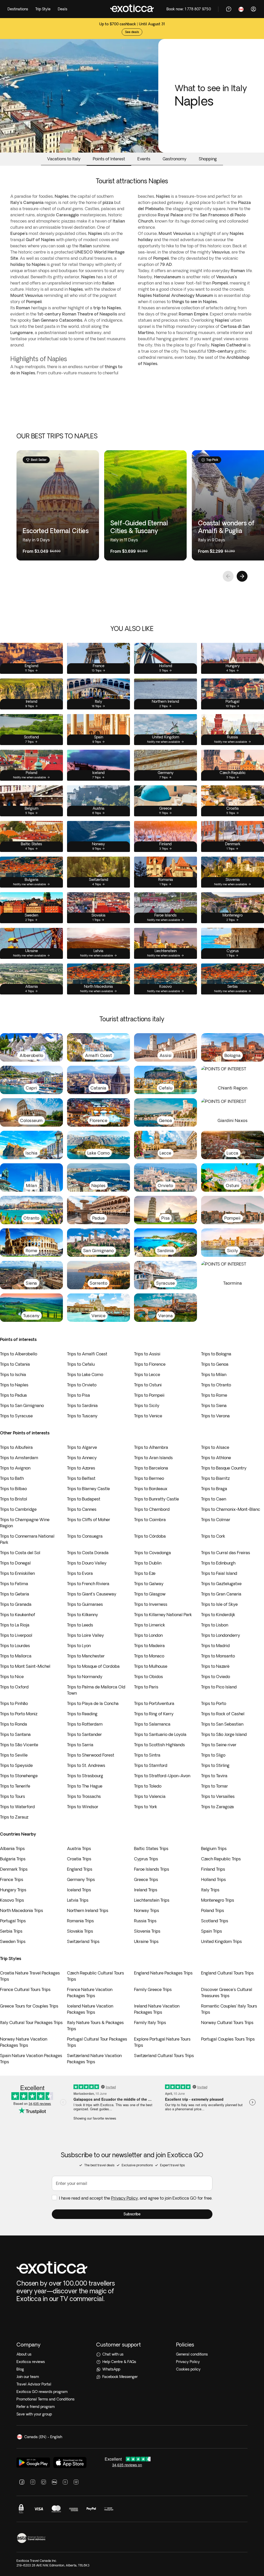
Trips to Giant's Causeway (92, 1594)
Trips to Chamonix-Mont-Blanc (231, 1509)
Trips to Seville (14, 1755)
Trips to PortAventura (154, 1703)
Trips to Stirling (215, 1765)
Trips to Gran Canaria (221, 1594)
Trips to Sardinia (82, 1405)
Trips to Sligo (213, 1755)
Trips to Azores (81, 1468)
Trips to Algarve (82, 1447)
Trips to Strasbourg (85, 1776)
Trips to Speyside (16, 1765)
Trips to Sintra (147, 1755)
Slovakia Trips (80, 1931)
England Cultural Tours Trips (227, 1973)
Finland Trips (213, 1869)
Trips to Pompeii (149, 1395)
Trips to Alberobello (19, 1354)
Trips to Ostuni (148, 1385)
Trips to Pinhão (14, 1703)
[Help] (229, 9)
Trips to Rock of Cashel (223, 1714)
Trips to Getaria (15, 1594)
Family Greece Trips (153, 1989)
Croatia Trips (79, 1859)
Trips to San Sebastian (222, 1724)
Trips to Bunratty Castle (156, 1499)
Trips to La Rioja (15, 1625)
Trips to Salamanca (152, 1724)
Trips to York (146, 1807)
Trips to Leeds (80, 1625)
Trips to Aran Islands (153, 1458)
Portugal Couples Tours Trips (228, 2039)
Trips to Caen (214, 1499)
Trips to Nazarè (215, 1666)
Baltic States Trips (151, 1848)
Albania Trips (12, 1848)
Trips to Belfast (81, 1478)
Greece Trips (146, 1879)
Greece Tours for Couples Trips (29, 2006)
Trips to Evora (80, 1573)
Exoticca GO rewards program (42, 2392)
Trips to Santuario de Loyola (160, 1734)
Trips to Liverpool (16, 1635)
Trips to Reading (82, 1714)
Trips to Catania (15, 1364)
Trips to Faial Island (219, 1573)
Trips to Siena (214, 1405)
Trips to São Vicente (19, 1745)
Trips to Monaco (149, 1656)
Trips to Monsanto (218, 1656)
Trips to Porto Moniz (19, 1714)
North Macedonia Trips (22, 1910)
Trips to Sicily (147, 1405)
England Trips (80, 1869)
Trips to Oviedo (216, 1677)
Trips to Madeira (149, 1646)
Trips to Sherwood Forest (91, 1755)
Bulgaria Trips (13, 1859)
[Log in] (253, 9)
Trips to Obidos (148, 1677)
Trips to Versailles (218, 1796)
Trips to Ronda (14, 1724)
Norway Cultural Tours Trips (227, 2022)
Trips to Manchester (86, 1656)
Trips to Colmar (216, 1520)
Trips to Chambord (152, 1509)
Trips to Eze (145, 1573)
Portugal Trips (13, 1921)
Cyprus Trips (146, 1859)
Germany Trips (81, 1879)
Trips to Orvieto (82, 1385)
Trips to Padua (13, 1395)
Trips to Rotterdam (85, 1724)
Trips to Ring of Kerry (154, 1714)
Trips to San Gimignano (22, 1405)
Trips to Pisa (79, 1395)
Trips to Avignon (15, 1468)
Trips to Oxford (14, 1687)
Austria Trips (79, 1848)
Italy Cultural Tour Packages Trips (31, 2022)
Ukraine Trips (146, 1941)
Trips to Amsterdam (19, 1458)
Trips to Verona (215, 1416)
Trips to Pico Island (219, 1687)
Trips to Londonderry (221, 1635)
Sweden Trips (13, 1941)
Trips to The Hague (85, 1786)
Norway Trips (147, 1910)
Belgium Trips (214, 1848)
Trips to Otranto (216, 1385)
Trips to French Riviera (88, 1584)
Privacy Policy (125, 2198)
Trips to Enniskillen (17, 1573)
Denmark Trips (14, 1869)
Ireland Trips (146, 1890)
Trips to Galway (149, 1584)
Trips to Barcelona (151, 1468)
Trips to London (148, 1635)
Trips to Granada (16, 1604)
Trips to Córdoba (150, 1536)
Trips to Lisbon (215, 1625)
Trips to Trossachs (84, 1796)
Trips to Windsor (83, 1807)
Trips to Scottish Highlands (159, 1745)
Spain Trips (212, 1931)
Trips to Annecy (82, 1458)
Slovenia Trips (147, 1931)
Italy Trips (210, 1890)
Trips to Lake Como (85, 1374)
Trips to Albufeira (16, 1447)
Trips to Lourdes (15, 1646)
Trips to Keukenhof (18, 1615)
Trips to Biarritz (215, 1478)
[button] (132, 2214)
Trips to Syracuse (16, 1416)
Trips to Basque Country (224, 1468)
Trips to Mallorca (16, 1656)
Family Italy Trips (150, 2022)
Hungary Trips (13, 1890)
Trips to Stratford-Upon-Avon (162, 1776)
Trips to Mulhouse (151, 1666)
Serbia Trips (11, 1931)
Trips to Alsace (215, 1447)
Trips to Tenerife (15, 1786)
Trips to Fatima (14, 1584)
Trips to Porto (214, 1703)
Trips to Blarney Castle (88, 1489)
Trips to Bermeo (149, 1478)
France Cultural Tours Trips (25, 1989)
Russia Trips (145, 1921)
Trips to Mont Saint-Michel (25, 1666)
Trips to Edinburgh (218, 1563)
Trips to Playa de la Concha (93, 1703)
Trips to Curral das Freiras (226, 1553)
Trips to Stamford (151, 1765)
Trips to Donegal (15, 1563)
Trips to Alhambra (151, 1447)
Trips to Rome (214, 1395)
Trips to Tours (13, 1796)
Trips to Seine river (219, 1745)
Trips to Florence (150, 1364)
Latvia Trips (78, 1900)
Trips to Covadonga (152, 1553)
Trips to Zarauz (14, 1817)
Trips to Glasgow (150, 1594)
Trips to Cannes (82, 1509)
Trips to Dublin (148, 1563)
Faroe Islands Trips (152, 1869)
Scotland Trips (215, 1921)
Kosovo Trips (12, 1900)
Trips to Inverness (151, 1604)
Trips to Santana (15, 1734)
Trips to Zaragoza (217, 1807)
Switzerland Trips (83, 1941)
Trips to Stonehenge (19, 1776)
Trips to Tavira (214, 1776)
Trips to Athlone (216, 1458)
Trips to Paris (146, 1687)
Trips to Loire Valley (85, 1635)
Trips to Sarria (80, 1745)
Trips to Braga (214, 1489)
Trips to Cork (213, 1536)
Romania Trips (80, 1921)
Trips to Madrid (215, 1646)
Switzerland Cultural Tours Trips (164, 2056)
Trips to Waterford (17, 1807)
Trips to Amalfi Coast (87, 1354)
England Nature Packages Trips (163, 1973)
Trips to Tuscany (82, 1416)
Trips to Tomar (214, 1786)
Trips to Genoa (215, 1364)
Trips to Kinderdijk (218, 1615)
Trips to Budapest (84, 1499)
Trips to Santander (84, 1734)
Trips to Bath (12, 1478)
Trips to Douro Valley (87, 1563)
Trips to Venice (148, 1416)
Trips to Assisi (147, 1354)
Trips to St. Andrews (86, 1765)
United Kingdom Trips (221, 1941)
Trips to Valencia (150, 1796)
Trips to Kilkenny (82, 1615)
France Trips (12, 1879)
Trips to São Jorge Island (224, 1734)
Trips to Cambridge (18, 1509)
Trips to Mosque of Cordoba (93, 1666)
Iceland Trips (79, 1890)
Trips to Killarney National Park (163, 1615)
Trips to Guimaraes (85, 1604)
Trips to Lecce (147, 1374)
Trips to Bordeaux (151, 1489)
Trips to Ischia (13, 1374)
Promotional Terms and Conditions (46, 2399)
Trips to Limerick (150, 1625)
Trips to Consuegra (85, 1536)
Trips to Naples (14, 1385)
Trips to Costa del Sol (20, 1553)
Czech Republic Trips (221, 1859)
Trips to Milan (214, 1374)
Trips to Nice (12, 1677)
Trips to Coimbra (150, 1520)
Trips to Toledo (148, 1786)
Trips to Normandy (85, 1677)
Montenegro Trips (218, 1900)
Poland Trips (213, 1910)
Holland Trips (213, 1879)
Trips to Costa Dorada (88, 1553)
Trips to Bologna (216, 1354)
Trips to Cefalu (81, 1364)
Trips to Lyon (79, 1646)
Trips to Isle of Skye (219, 1604)
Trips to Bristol (14, 1499)
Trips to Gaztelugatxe (221, 1584)
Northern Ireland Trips (88, 1910)
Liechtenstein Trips (152, 1900)
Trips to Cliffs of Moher (89, 1520)
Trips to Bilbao (13, 1489)
